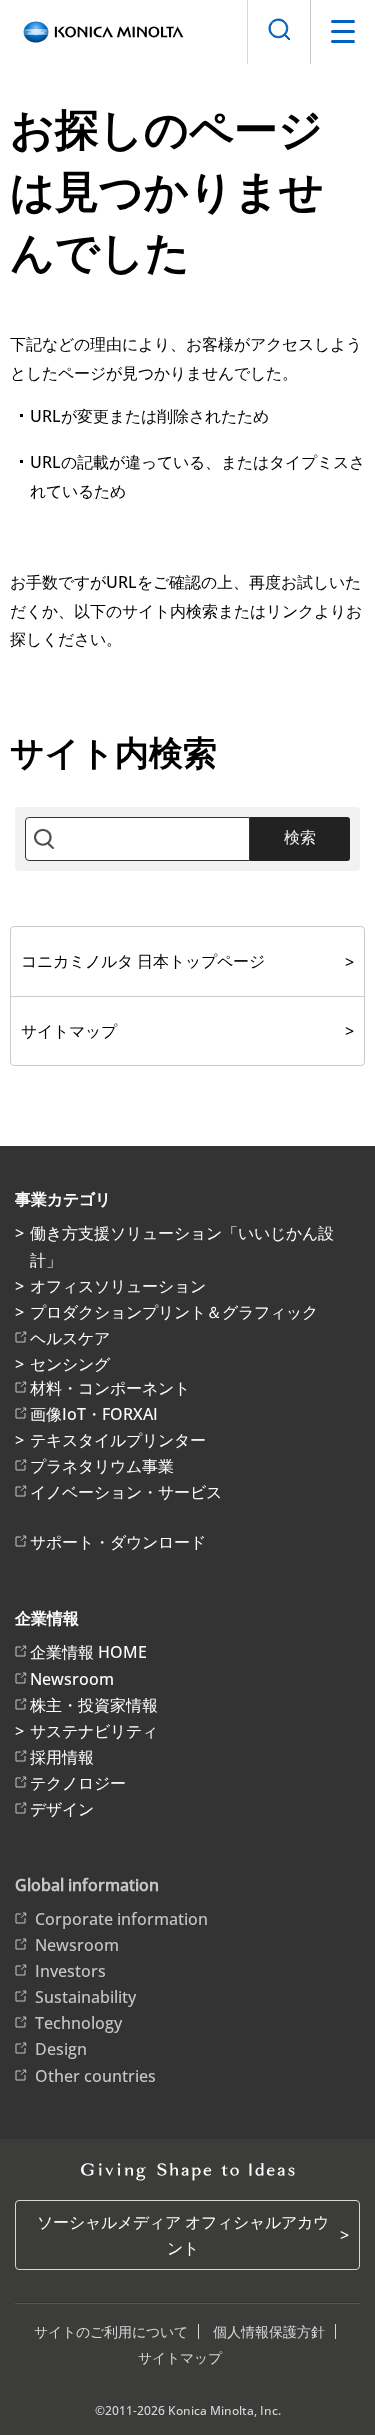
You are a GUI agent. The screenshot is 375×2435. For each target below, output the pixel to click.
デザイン (62, 1809)
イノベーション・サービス (126, 1492)
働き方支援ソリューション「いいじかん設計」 (182, 1246)
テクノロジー (78, 1783)
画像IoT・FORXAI (94, 1414)
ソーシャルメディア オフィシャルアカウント (183, 2235)
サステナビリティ (94, 1731)
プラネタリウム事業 (102, 1466)
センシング (70, 1364)
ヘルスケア (70, 1338)
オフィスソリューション (118, 1286)
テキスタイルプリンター (118, 1440)
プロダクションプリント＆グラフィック (174, 1312)
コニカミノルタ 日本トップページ (143, 961)
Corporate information (121, 1919)
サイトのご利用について (111, 2331)
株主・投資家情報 (94, 1705)
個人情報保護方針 (269, 2331)
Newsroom (72, 1679)
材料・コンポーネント (110, 1388)
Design (61, 2049)
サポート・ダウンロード (118, 1542)
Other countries (95, 2076)
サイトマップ (69, 1031)
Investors (70, 1971)
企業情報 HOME (88, 1652)
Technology (78, 2023)
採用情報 (62, 1757)
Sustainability (85, 1997)
